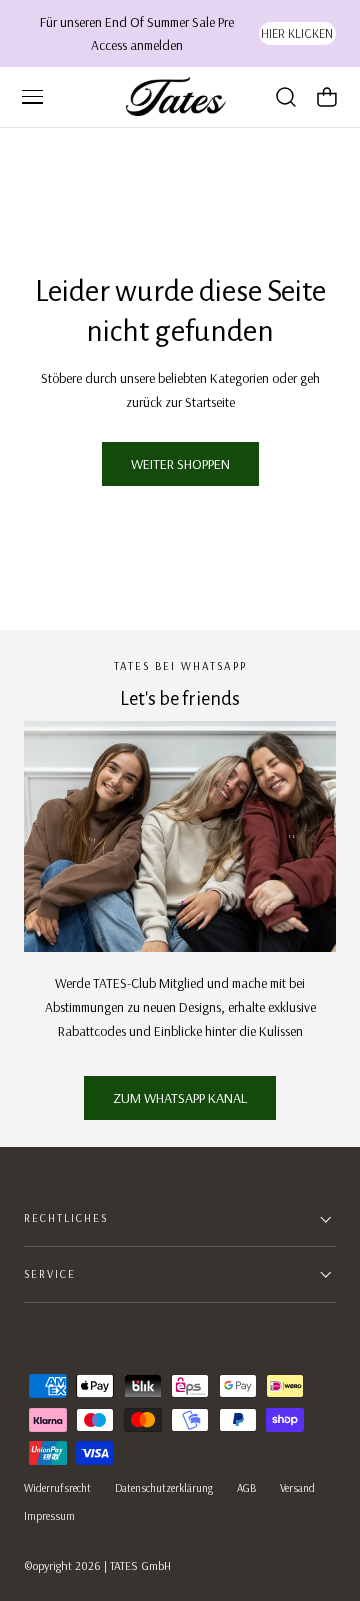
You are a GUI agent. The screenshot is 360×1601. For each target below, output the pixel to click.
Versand (297, 1488)
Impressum (49, 1516)
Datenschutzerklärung (164, 1488)
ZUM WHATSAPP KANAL (180, 1098)
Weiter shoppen (180, 464)
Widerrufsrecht (57, 1488)
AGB (246, 1488)
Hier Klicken (297, 33)
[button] (32, 97)
